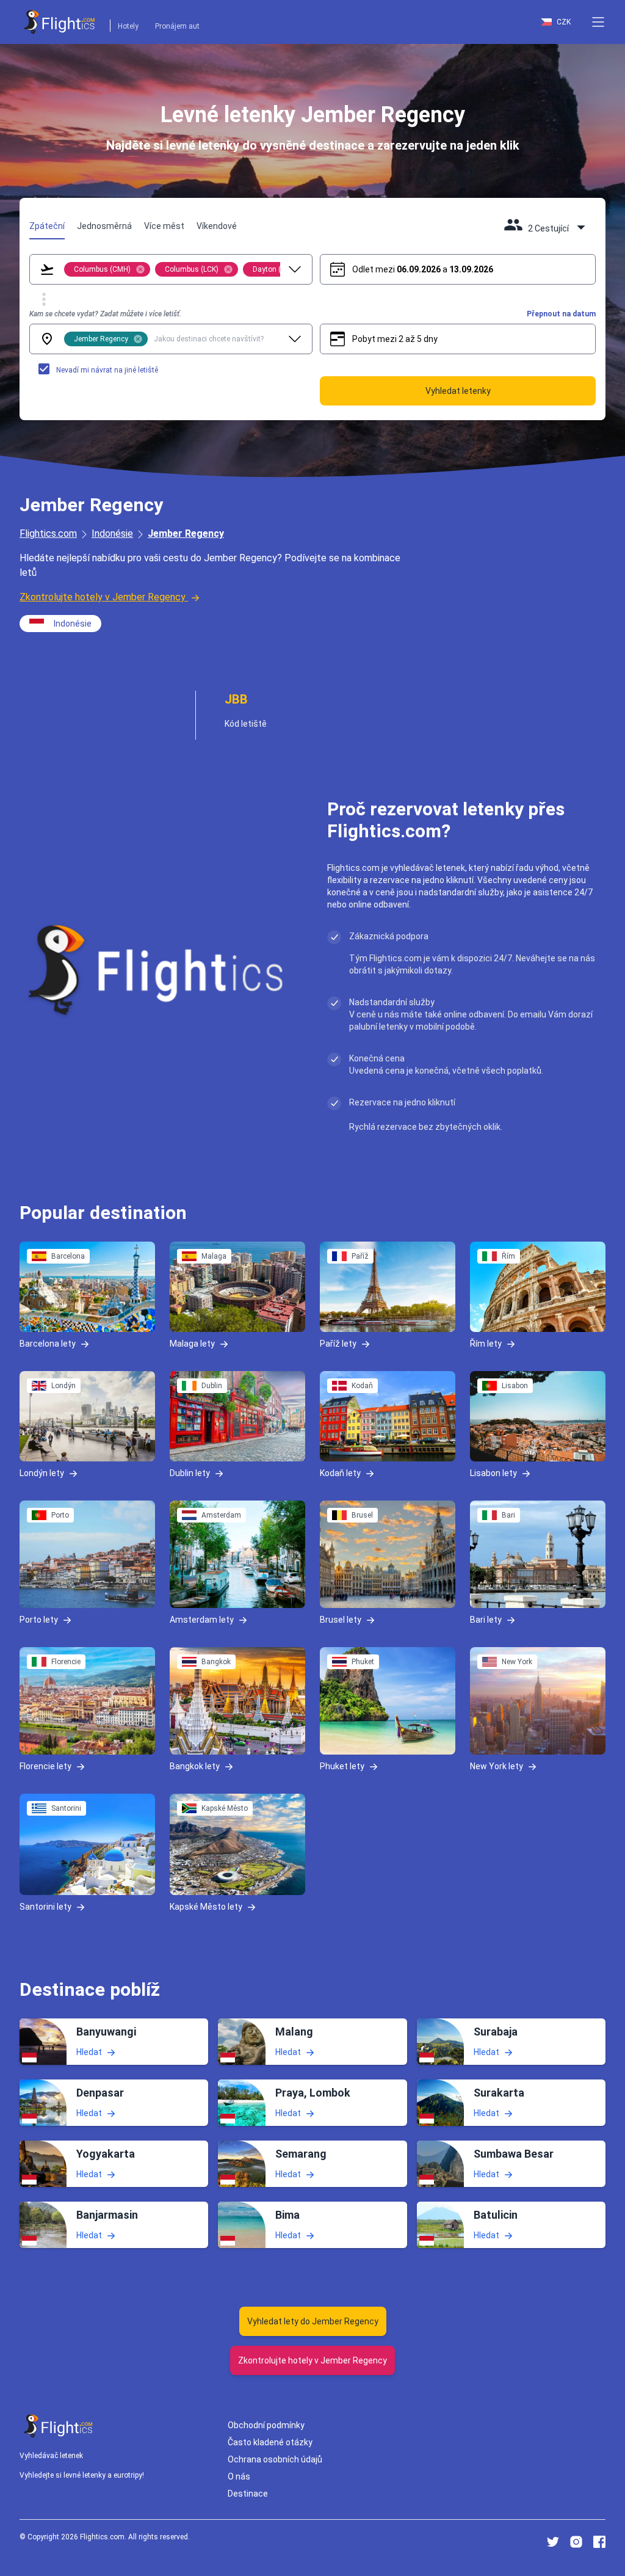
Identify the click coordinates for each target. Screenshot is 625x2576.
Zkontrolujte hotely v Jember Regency (103, 597)
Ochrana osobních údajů (275, 2459)
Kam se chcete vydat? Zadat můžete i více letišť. (105, 314)
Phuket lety (342, 1766)
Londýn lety (42, 1473)
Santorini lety (45, 1907)
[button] (598, 22)
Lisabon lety (493, 1473)
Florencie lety (45, 1766)
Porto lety (39, 1620)
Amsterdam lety (202, 1620)
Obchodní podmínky (266, 2425)
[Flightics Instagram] (576, 2542)
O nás (239, 2476)
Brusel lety (341, 1620)
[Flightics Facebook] (599, 2542)
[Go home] (59, 2426)
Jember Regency (186, 533)
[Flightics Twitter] (553, 2542)
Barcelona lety (48, 1344)
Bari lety (486, 1620)
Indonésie (112, 533)
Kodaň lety (340, 1473)
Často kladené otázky (270, 2442)
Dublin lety (190, 1473)
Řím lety (486, 1344)
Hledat (89, 2052)
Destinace (248, 2494)
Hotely (128, 26)
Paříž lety (338, 1344)
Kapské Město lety (206, 1907)
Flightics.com (48, 533)
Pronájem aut (177, 26)
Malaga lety (192, 1344)
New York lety (497, 1766)
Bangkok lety (195, 1766)
